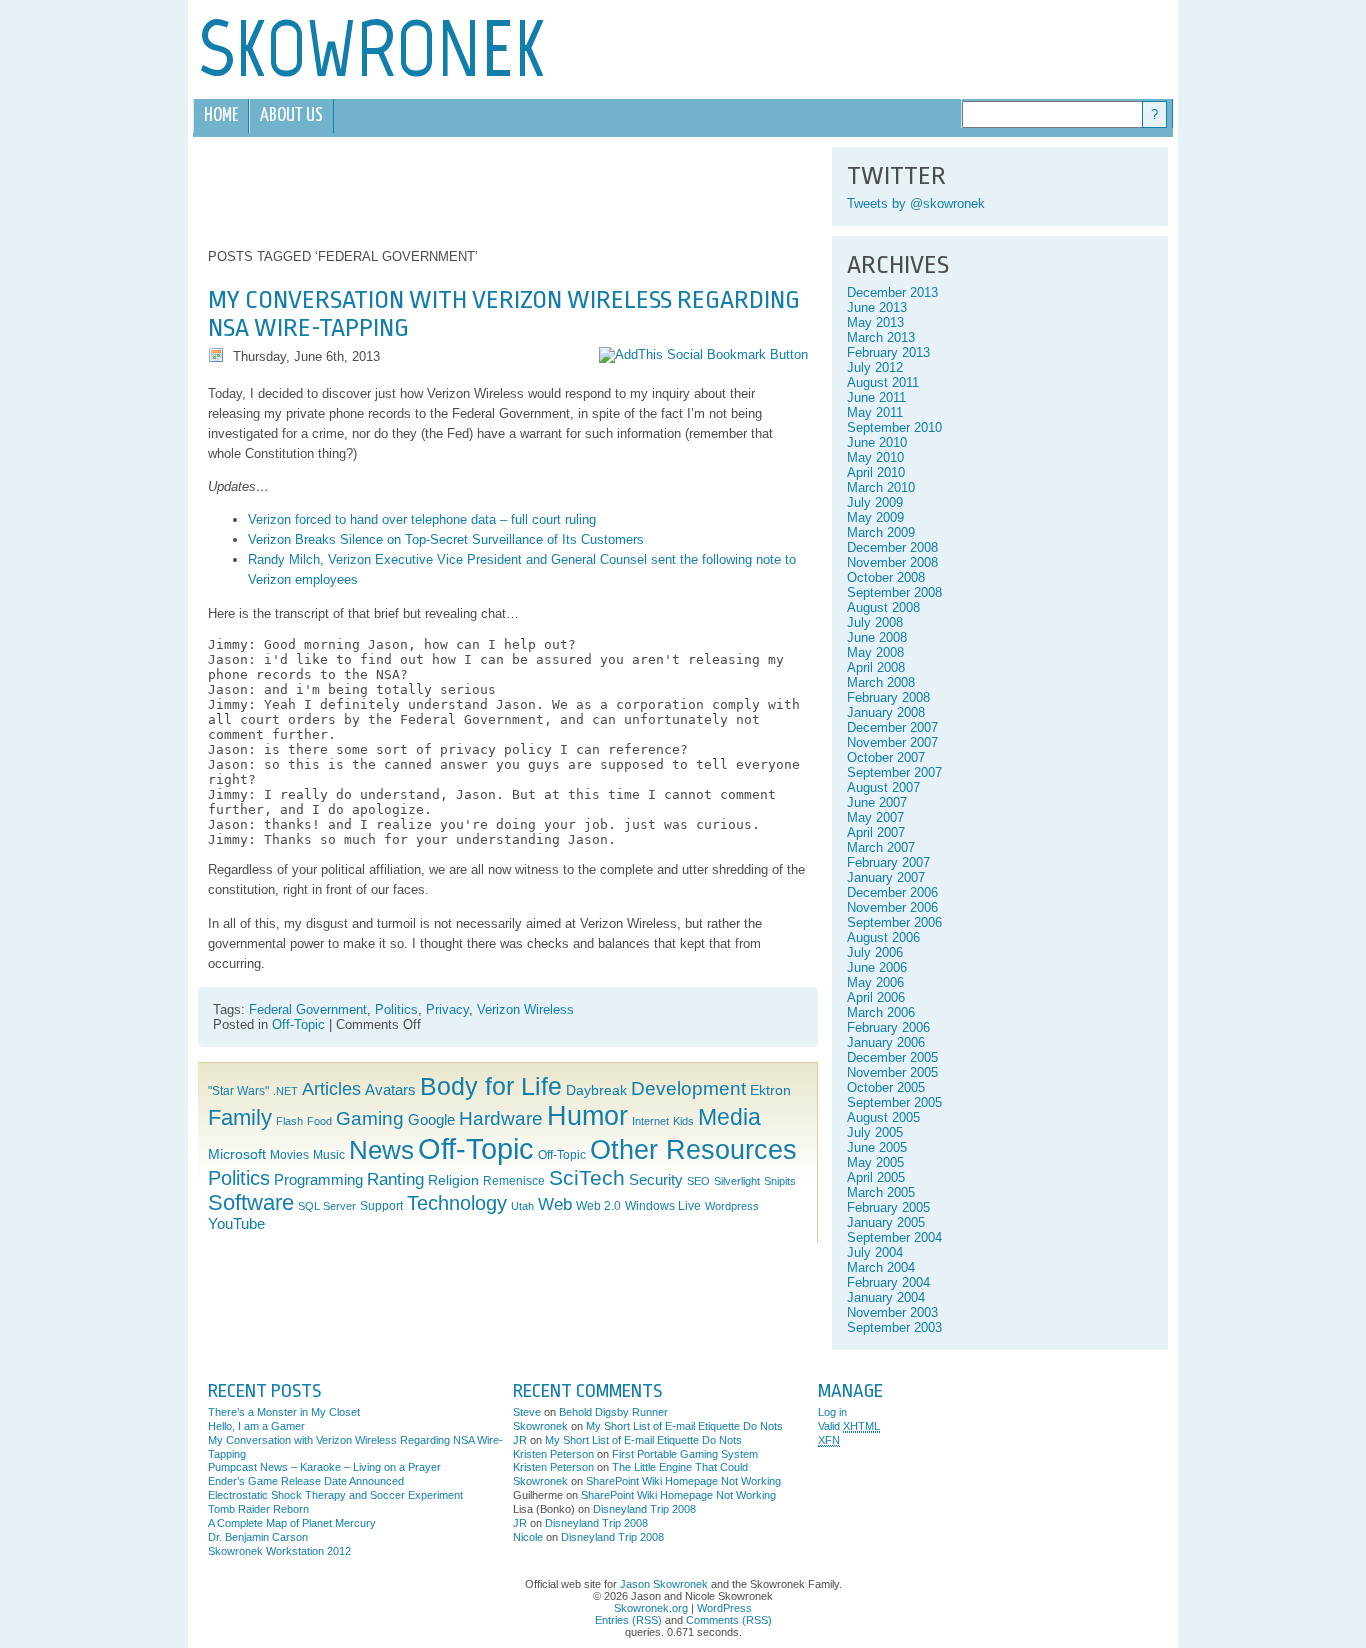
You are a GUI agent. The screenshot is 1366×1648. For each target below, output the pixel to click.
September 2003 (894, 1327)
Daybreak (596, 1090)
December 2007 (892, 727)
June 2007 (877, 802)
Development (688, 1088)
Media (729, 1117)
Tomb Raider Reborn (258, 1509)
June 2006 (877, 967)
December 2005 (892, 1057)
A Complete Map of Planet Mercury (292, 1523)
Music (329, 1155)
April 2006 (876, 997)
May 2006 (875, 982)
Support (381, 1206)
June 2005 (877, 1147)
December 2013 (892, 292)
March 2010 (881, 487)
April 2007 (876, 832)
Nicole (528, 1537)
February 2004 (888, 1282)
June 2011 (876, 397)
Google (431, 1120)
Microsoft (237, 1154)
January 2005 (886, 1222)
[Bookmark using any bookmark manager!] (703, 354)
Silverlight (737, 1181)
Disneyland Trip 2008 (644, 1509)
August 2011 (883, 382)
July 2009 (875, 502)
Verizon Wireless (525, 1009)
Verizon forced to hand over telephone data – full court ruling (422, 519)
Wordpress (732, 1206)
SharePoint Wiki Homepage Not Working (683, 1481)
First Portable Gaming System (685, 1454)
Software (251, 1202)
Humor (587, 1116)
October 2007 (886, 757)
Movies (289, 1155)
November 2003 (892, 1312)
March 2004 (881, 1267)
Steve (527, 1412)
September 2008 (894, 592)
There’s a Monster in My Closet (284, 1412)
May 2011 (875, 412)
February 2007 (888, 862)
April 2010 (876, 472)
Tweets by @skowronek (916, 203)
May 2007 (875, 817)
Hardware (501, 1118)
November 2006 (892, 907)
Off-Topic (298, 1024)
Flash (289, 1121)
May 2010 (875, 457)
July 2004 (875, 1252)
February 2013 (888, 352)
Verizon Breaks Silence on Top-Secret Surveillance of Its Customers (446, 539)
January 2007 (886, 877)
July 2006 (875, 952)
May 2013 (875, 322)
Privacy (447, 1009)
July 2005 (875, 1132)
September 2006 (894, 922)
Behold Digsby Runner (613, 1412)
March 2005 (881, 1192)
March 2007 (881, 847)
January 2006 (886, 1042)
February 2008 (888, 697)
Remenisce (514, 1181)
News (381, 1150)
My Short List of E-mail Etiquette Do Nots (684, 1426)
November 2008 (892, 562)
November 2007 (892, 742)
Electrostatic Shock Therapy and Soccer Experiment (335, 1495)
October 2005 (886, 1087)
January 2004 (886, 1297)
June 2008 (877, 637)
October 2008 (886, 577)
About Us (291, 115)
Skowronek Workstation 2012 (279, 1551)
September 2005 (894, 1102)
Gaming (370, 1118)
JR (520, 1440)
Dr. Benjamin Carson (258, 1537)
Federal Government (308, 1009)
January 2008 (886, 712)
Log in (832, 1412)
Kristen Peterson (553, 1454)
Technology (457, 1203)
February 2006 (888, 1027)
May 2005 (875, 1162)
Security (656, 1180)
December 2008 (892, 547)
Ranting (395, 1179)
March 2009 (881, 532)
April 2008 (876, 667)
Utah (522, 1206)
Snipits (780, 1181)
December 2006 (892, 892)
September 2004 (894, 1237)
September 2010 (894, 427)
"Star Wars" (238, 1091)
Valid (849, 1426)
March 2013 (881, 337)
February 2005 (888, 1207)
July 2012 (875, 367)
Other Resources (693, 1150)
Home (221, 115)
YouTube (236, 1224)
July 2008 (875, 622)
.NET (285, 1091)
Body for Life (491, 1086)
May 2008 (875, 652)
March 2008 (881, 682)
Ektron (770, 1090)
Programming (318, 1180)
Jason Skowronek (664, 1584)
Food (319, 1121)
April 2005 (876, 1177)
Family (240, 1117)
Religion (453, 1180)
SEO (698, 1181)
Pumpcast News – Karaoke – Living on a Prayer (324, 1467)
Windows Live (663, 1206)
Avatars (390, 1090)
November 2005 (892, 1072)
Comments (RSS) (729, 1620)
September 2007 (894, 772)
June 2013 (877, 307)
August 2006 (883, 937)
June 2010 (877, 442)
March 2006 (881, 1012)
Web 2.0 (598, 1206)
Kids (683, 1121)
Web (555, 1204)
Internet (650, 1121)
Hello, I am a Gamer (256, 1426)
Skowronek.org (651, 1608)
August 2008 (883, 607)
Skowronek (540, 1426)
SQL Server (327, 1206)
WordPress (724, 1608)
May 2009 (875, 517)
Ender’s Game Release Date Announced (306, 1481)
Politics (396, 1009)
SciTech (587, 1177)
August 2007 (883, 787)
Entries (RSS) (628, 1620)
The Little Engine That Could (680, 1467)
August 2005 (883, 1117)
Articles (331, 1089)
